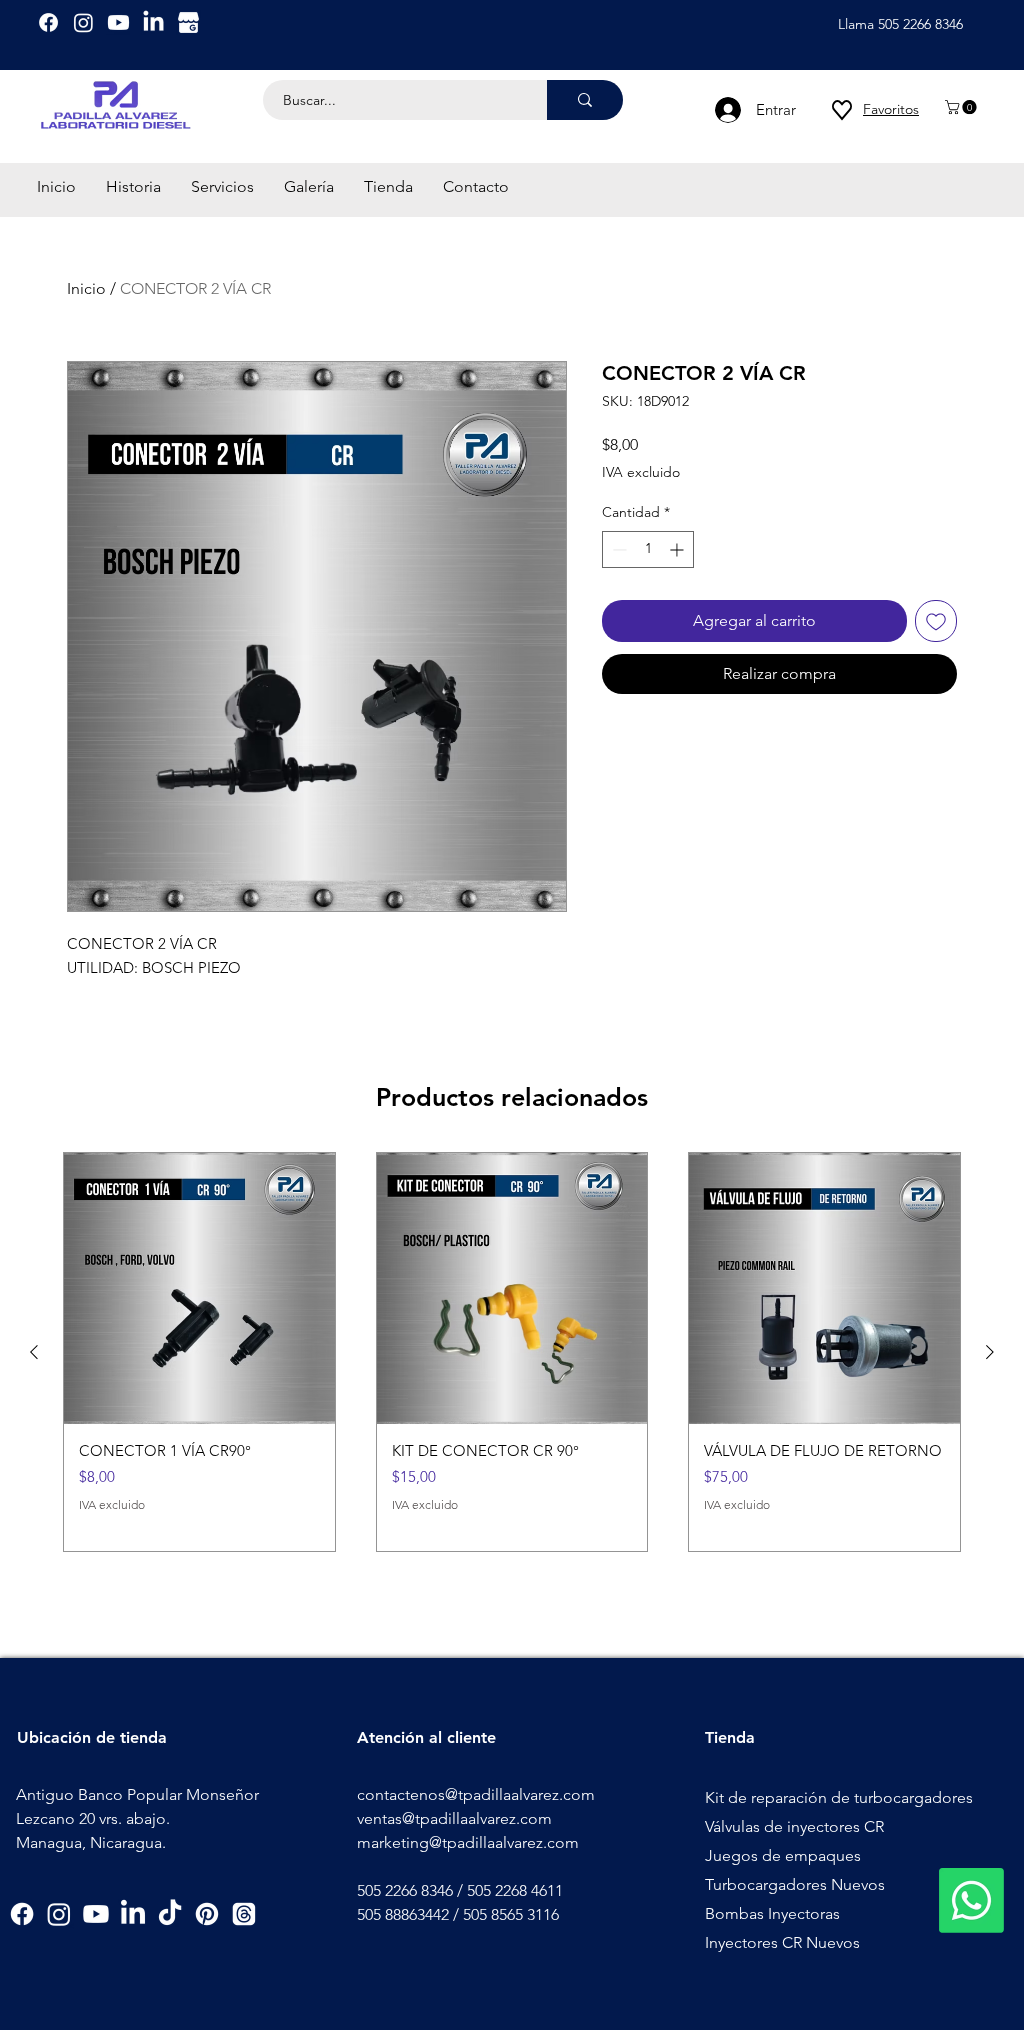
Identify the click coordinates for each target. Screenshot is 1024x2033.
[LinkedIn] (153, 22)
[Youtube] (118, 22)
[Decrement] (617, 549)
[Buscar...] (585, 100)
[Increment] (678, 549)
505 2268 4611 (515, 1890)
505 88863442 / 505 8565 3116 (458, 1914)
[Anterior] (34, 1352)
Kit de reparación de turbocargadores (839, 1797)
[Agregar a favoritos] (936, 621)
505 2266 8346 (405, 1890)
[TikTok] (170, 1914)
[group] (512, 1352)
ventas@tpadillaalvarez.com (454, 1818)
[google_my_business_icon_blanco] (188, 22)
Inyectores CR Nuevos (782, 1942)
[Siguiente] (990, 1352)
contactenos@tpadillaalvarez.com (476, 1794)
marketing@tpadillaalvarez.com (468, 1842)
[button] (962, 107)
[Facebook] (48, 22)
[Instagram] (83, 22)
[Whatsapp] (971, 1900)
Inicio (86, 288)
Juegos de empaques (783, 1855)
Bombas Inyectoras (772, 1913)
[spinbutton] (648, 549)
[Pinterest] (207, 1914)
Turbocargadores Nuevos (795, 1884)
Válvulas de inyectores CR (794, 1826)
